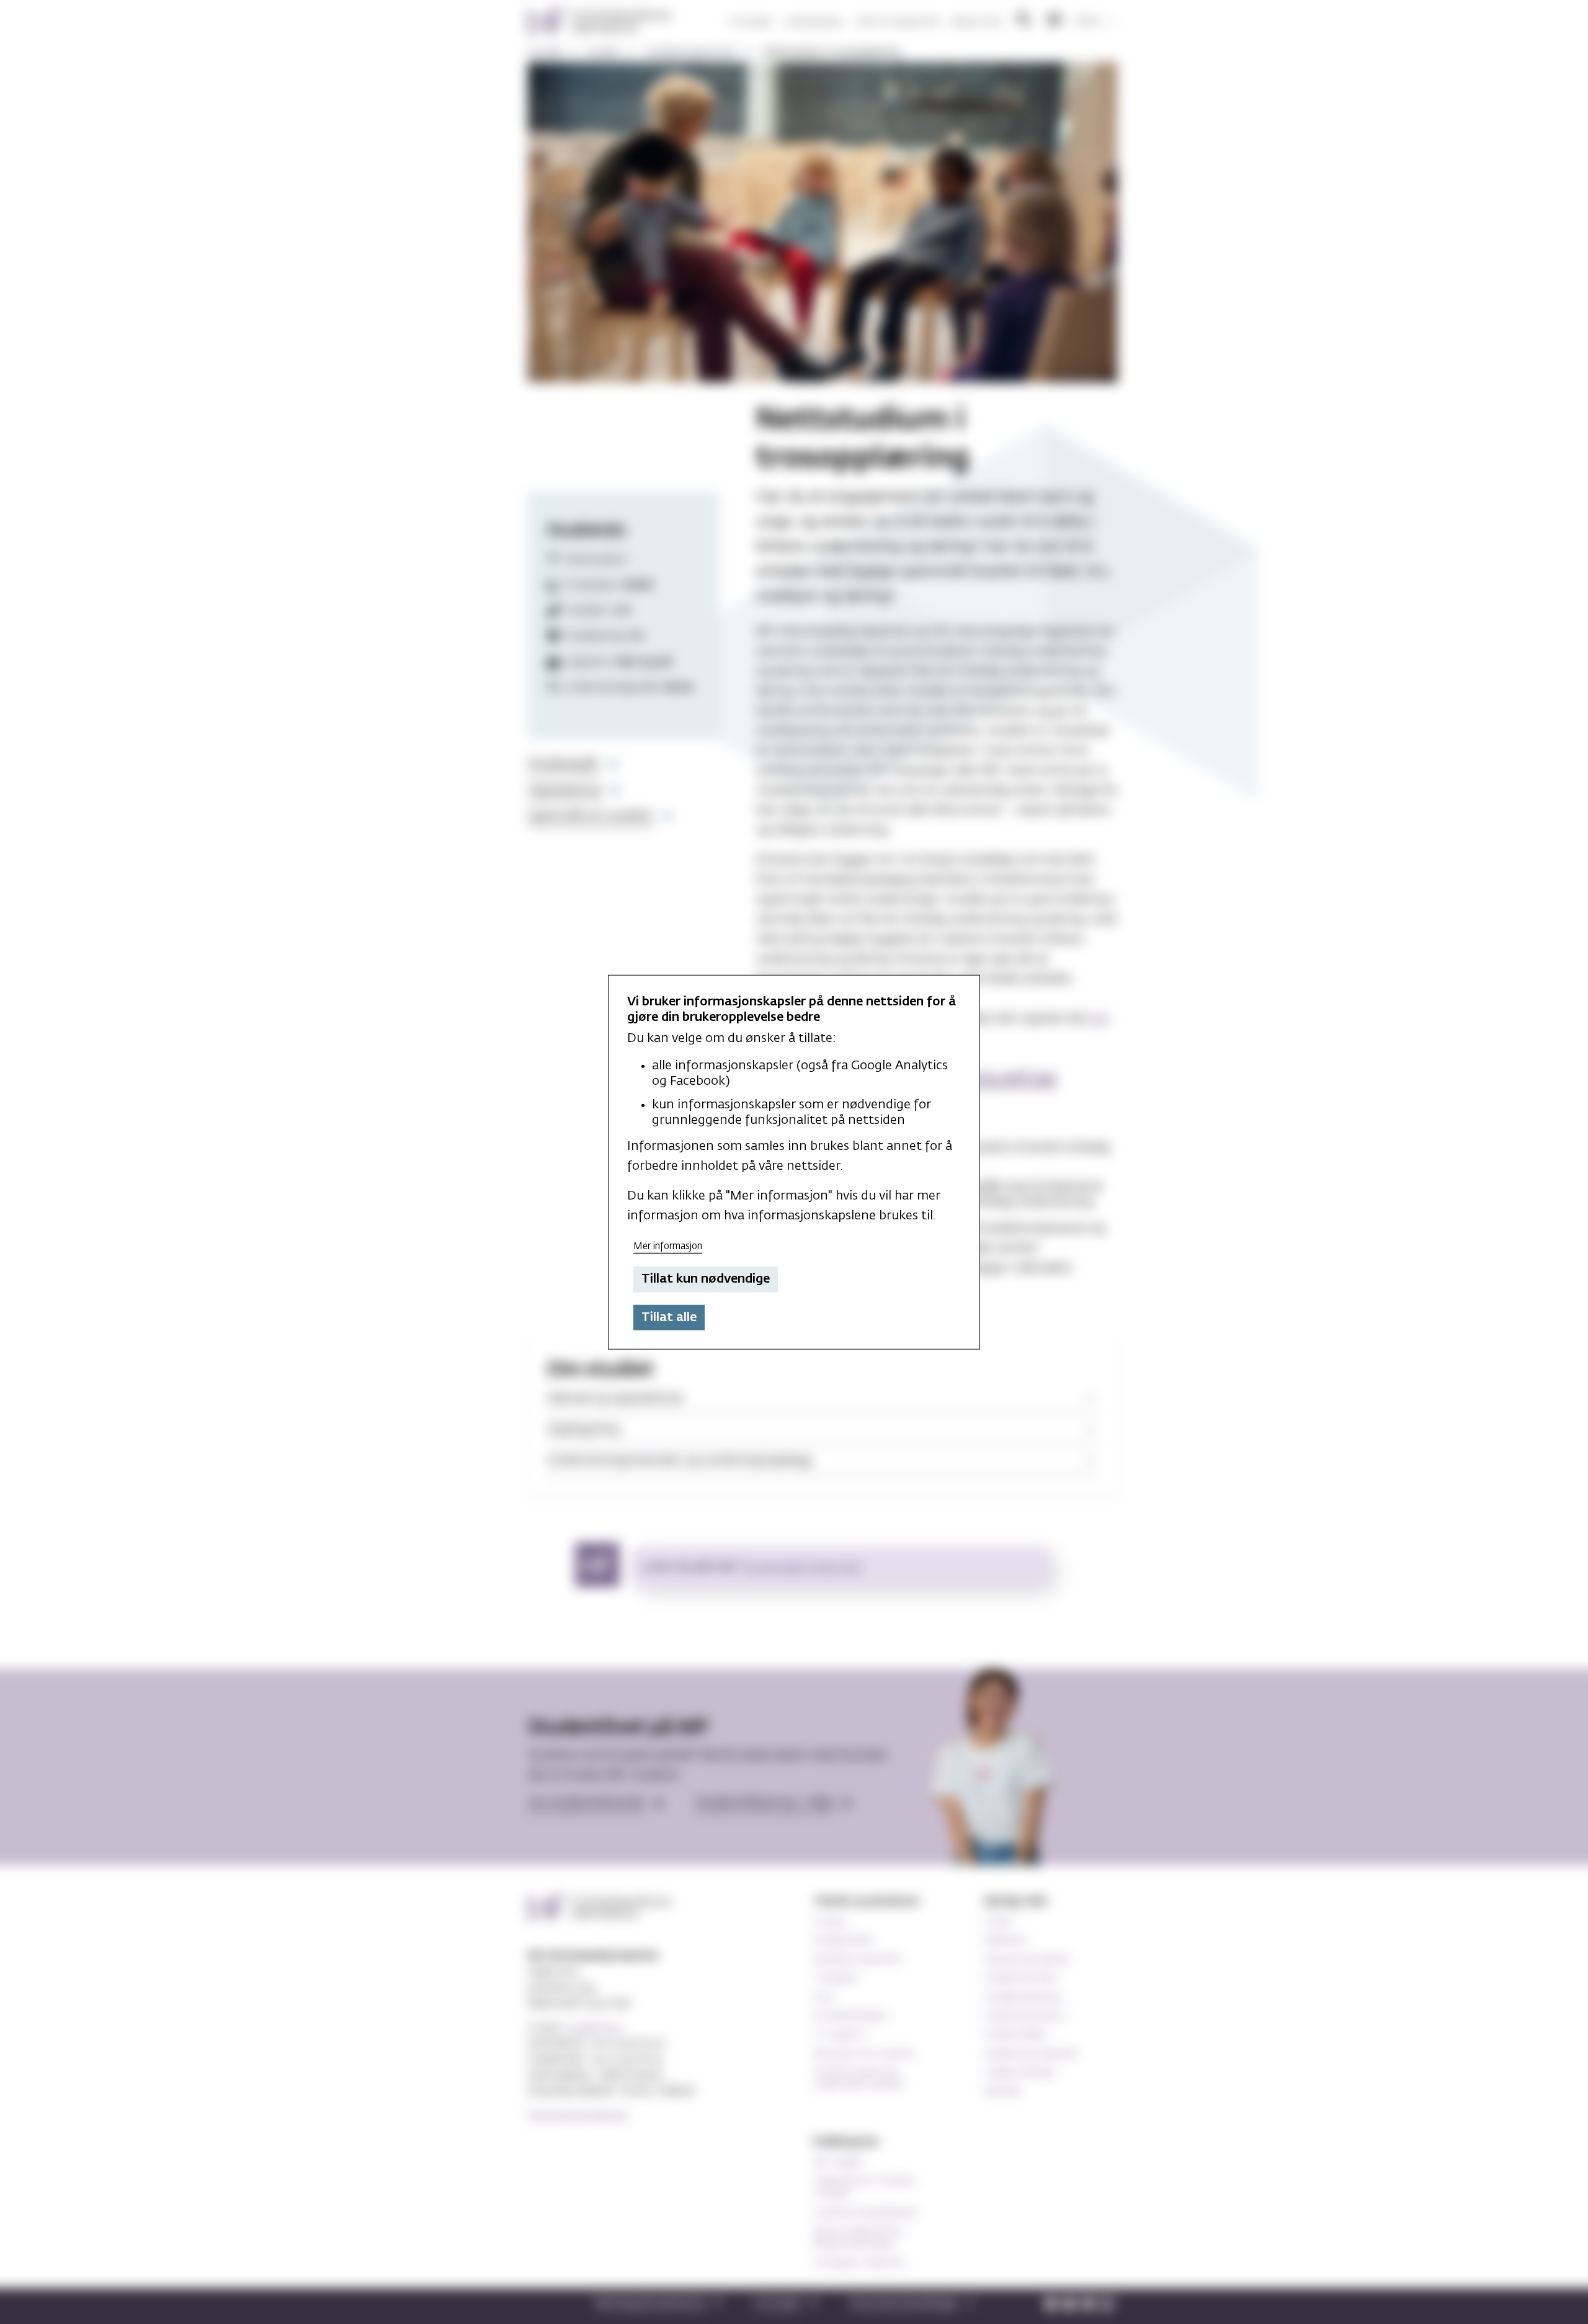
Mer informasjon (668, 1246)
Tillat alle (669, 1317)
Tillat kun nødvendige (706, 1279)
